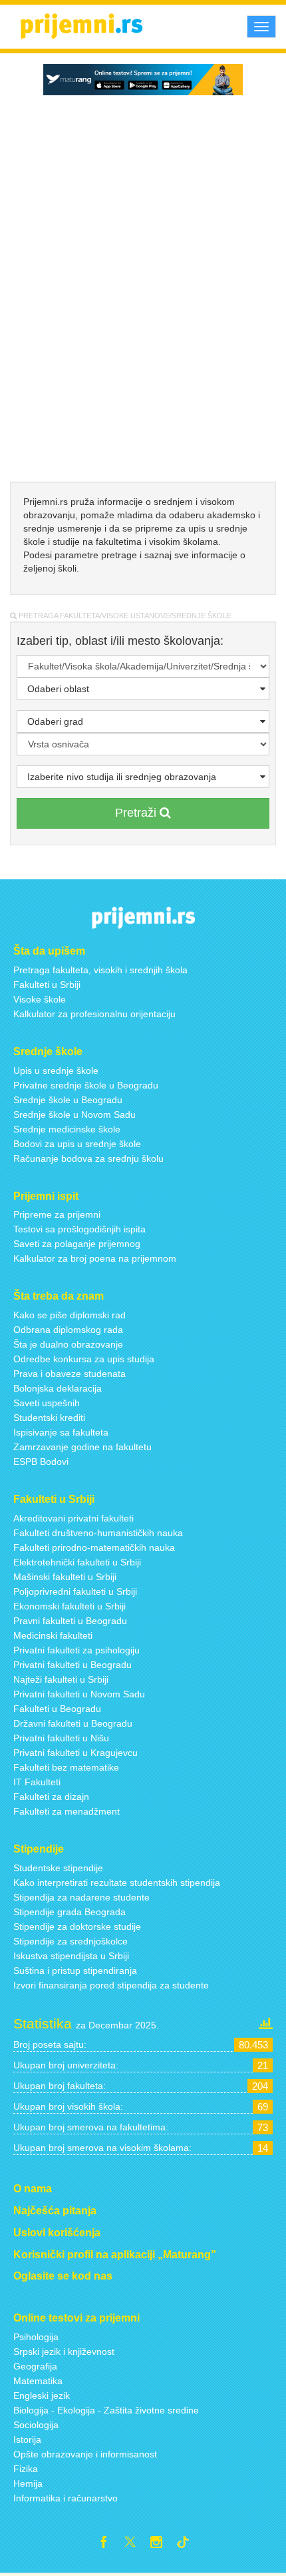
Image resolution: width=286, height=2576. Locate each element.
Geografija (35, 2366)
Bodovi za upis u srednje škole (77, 1144)
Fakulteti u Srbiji (47, 985)
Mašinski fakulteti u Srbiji (65, 1577)
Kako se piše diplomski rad (70, 1315)
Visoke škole (40, 999)
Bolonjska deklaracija (58, 1388)
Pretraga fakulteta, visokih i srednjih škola (100, 970)
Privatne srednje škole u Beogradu (86, 1085)
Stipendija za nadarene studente (81, 1897)
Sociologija (36, 2425)
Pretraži (137, 813)
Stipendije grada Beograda (70, 1912)
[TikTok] (188, 2544)
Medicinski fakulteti (53, 1635)
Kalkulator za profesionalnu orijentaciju (94, 1014)
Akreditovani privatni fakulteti (73, 1518)
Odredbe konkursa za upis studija (84, 1359)
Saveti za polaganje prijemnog (77, 1244)
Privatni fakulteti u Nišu (61, 1738)
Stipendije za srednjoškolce (71, 1941)
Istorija (27, 2439)
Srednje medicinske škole (67, 1129)
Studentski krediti (49, 1418)
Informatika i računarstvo (66, 2498)
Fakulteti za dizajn (51, 1797)
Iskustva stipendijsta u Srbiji (71, 1956)
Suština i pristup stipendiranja (75, 1970)
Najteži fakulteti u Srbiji (61, 1679)
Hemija (28, 2483)
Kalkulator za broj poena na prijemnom (95, 1258)
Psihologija (36, 2337)
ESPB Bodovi (41, 1462)
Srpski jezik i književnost (64, 2352)
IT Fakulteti (37, 1782)
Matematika (38, 2381)
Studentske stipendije (58, 1868)
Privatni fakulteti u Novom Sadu (79, 1694)
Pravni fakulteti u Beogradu (70, 1621)
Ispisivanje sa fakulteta (61, 1432)
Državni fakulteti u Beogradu (73, 1723)
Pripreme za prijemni (57, 1214)
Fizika (26, 2469)
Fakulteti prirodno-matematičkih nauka (94, 1547)
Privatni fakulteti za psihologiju (76, 1650)
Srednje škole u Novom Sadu (74, 1114)
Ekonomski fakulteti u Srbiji (70, 1606)
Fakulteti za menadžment (67, 1811)
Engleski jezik (42, 2395)
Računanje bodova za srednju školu (88, 1158)
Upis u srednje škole (56, 1071)
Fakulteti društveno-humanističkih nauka (98, 1533)
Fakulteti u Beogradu (57, 1709)
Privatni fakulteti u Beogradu (72, 1665)
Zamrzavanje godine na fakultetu (82, 1447)
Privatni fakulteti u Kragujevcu (75, 1753)
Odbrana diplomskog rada (68, 1330)
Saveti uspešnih (47, 1403)
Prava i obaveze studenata (70, 1374)
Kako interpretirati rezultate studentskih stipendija (117, 1883)
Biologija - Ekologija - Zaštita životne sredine (106, 2410)
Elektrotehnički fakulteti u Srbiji (77, 1562)
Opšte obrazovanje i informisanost (85, 2454)
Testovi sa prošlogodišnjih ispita (79, 1229)
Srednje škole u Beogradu (68, 1100)
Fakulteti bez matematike (66, 1767)
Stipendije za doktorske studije (77, 1927)
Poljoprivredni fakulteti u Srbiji (75, 1591)
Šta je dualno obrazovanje (68, 1344)
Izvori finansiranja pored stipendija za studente (111, 1985)
